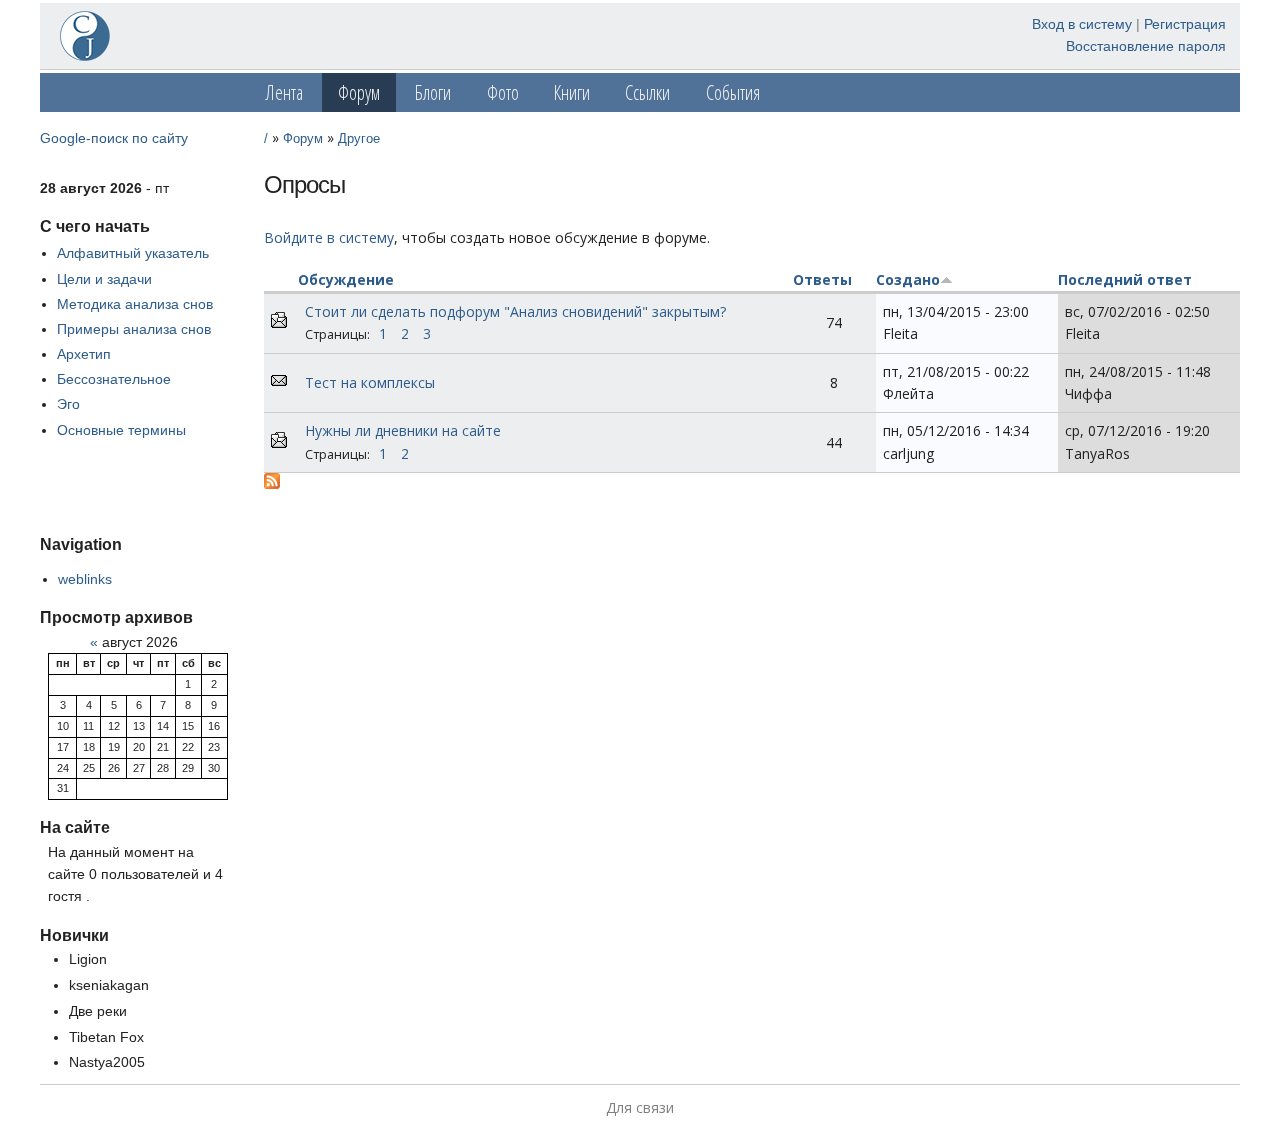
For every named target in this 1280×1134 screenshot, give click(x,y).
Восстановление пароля (1146, 46)
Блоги (433, 92)
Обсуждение (346, 279)
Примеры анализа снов (134, 329)
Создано (908, 279)
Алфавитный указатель (133, 253)
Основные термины (121, 430)
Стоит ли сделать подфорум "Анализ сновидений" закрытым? (515, 311)
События (733, 92)
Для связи (640, 1107)
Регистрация (1185, 24)
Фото (503, 92)
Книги (572, 92)
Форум (359, 92)
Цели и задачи (104, 279)
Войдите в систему (329, 237)
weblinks (85, 579)
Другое (359, 139)
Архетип (84, 354)
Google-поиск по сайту (114, 138)
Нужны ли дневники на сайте (403, 430)
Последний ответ (1125, 279)
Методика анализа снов (135, 304)
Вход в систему (1082, 24)
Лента (284, 92)
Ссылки (647, 92)
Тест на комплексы (370, 382)
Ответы (822, 279)
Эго (68, 404)
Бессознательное (114, 379)
